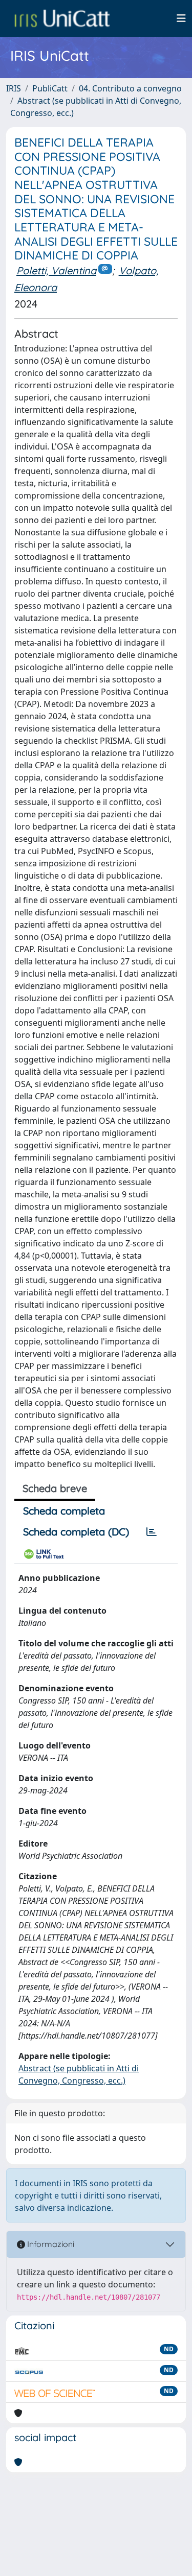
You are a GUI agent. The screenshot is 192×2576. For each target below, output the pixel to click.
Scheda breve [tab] (55, 1488)
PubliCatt (50, 88)
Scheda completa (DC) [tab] (76, 1532)
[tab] (152, 1532)
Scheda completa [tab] (64, 1511)
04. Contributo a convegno (130, 88)
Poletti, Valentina (56, 270)
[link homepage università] (62, 18)
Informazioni (50, 2244)
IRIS (14, 88)
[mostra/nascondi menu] (181, 18)
